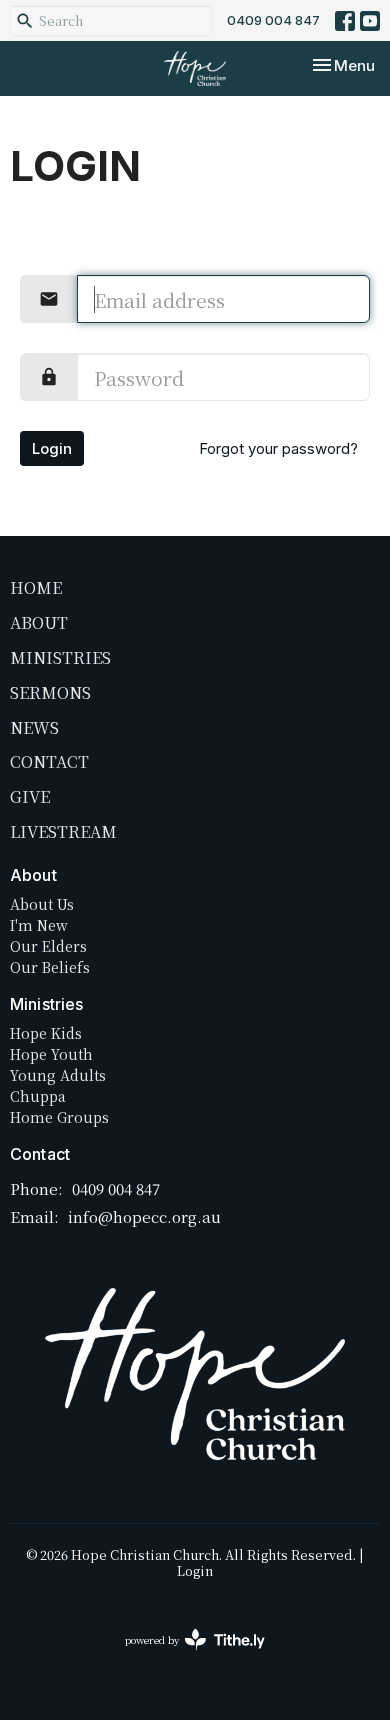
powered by (184, 1656)
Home (36, 587)
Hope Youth (51, 1054)
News (34, 727)
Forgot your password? (278, 448)
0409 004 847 (273, 20)
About (39, 622)
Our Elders (48, 946)
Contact (49, 761)
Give (30, 796)
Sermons (50, 692)
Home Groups (59, 1117)
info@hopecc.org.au (144, 1216)
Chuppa (38, 1096)
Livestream (63, 831)
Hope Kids (46, 1033)
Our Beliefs (50, 967)
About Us (42, 904)
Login (52, 448)
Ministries (60, 657)
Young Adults (58, 1075)
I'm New (39, 925)
